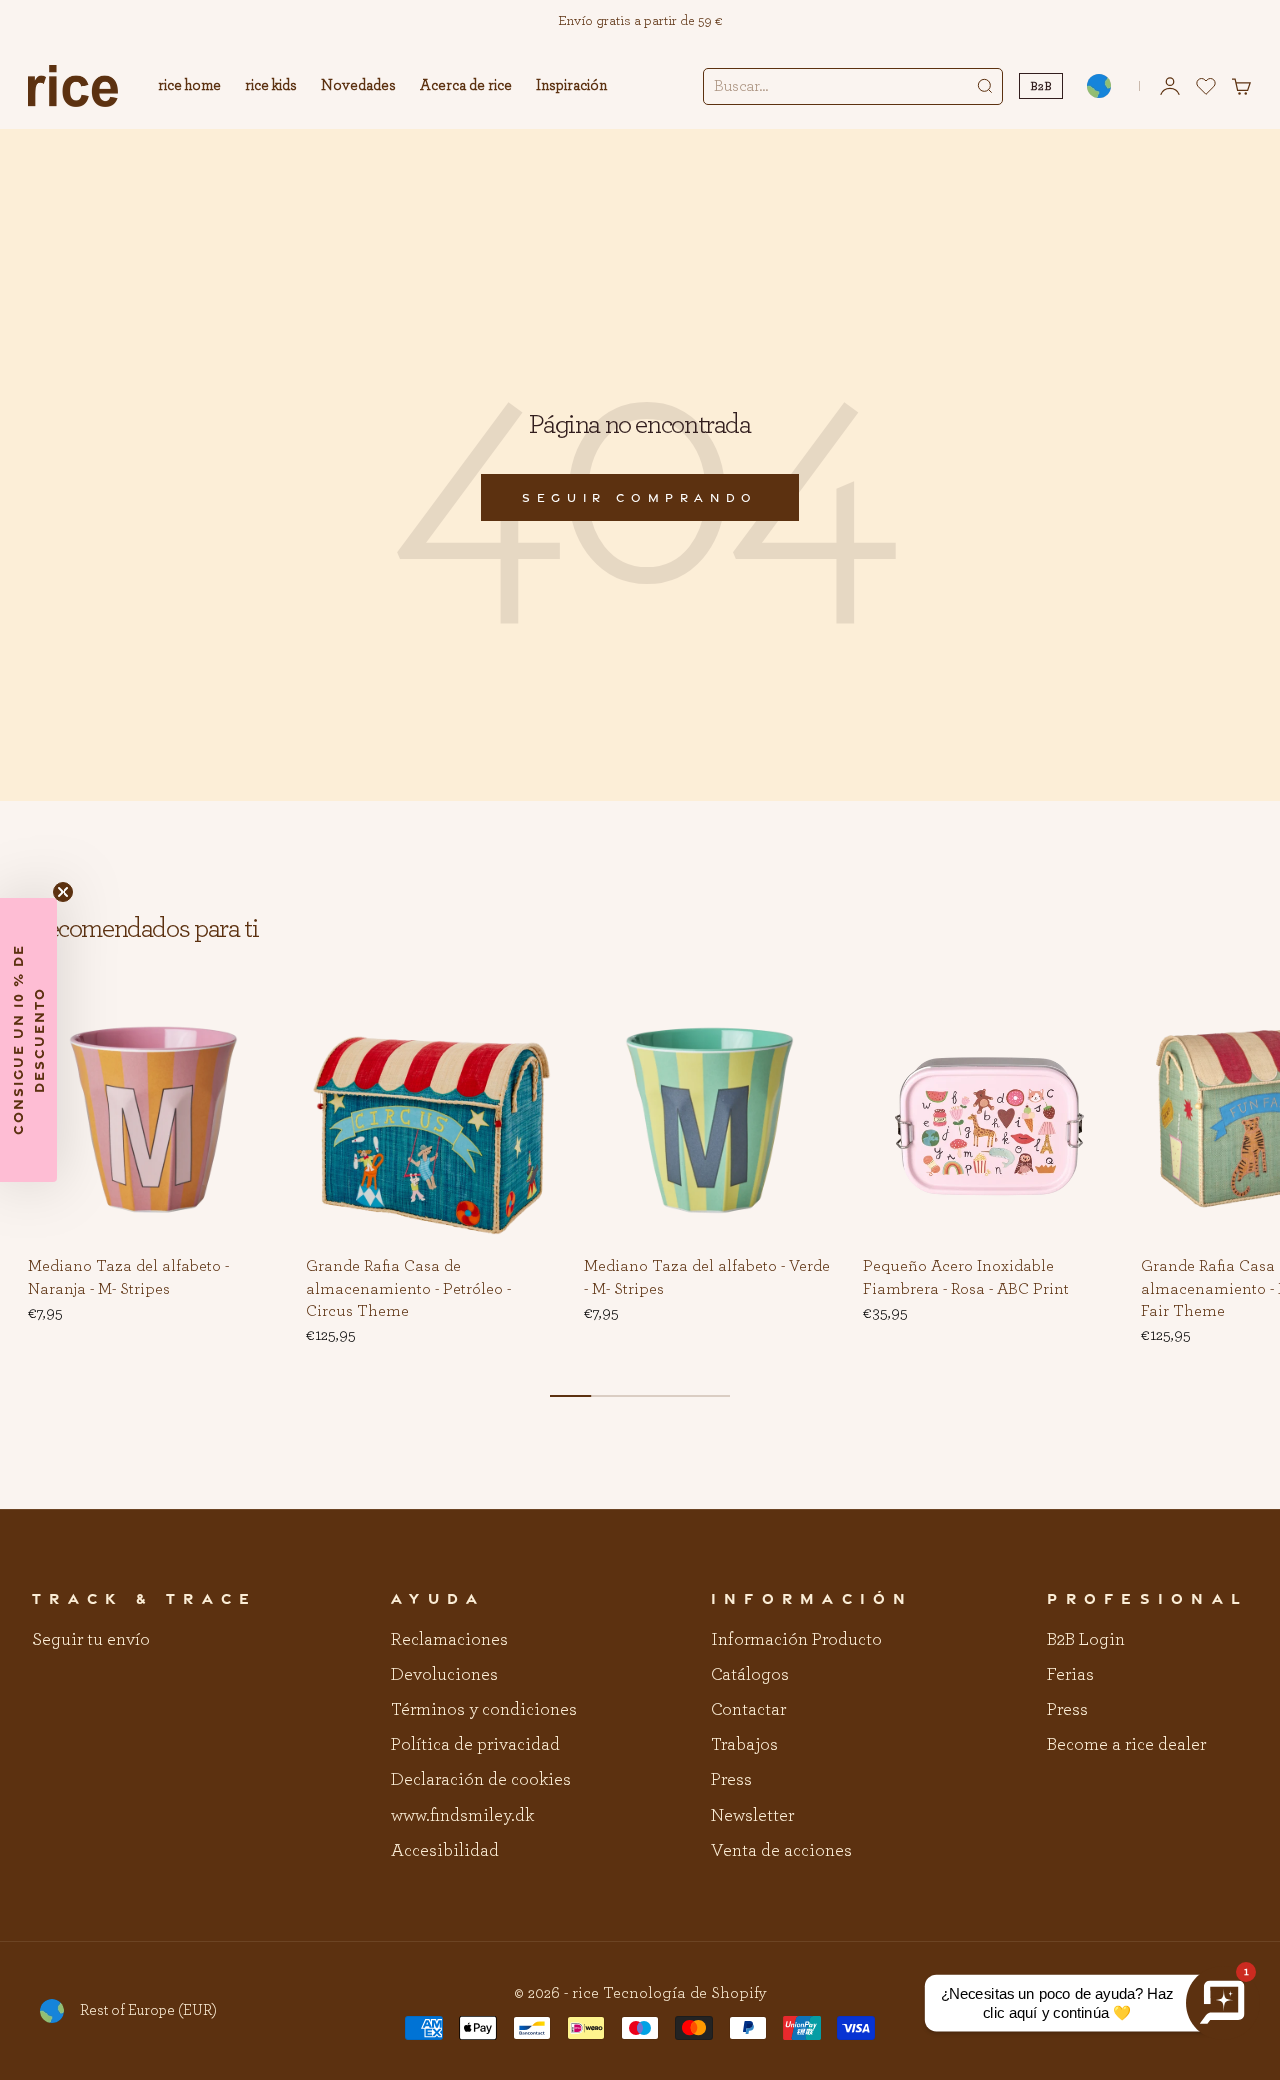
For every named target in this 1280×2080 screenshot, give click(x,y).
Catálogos (750, 1675)
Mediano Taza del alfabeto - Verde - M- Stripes (707, 1279)
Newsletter (752, 1816)
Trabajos (744, 1745)
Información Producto (796, 1640)
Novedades (358, 85)
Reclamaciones (449, 1640)
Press (731, 1780)
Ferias (1070, 1675)
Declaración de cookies (481, 1780)
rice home (189, 85)
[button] (248, 1025)
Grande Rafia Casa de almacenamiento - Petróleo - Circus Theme (408, 1290)
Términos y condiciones (484, 1710)
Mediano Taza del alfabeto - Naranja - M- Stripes (128, 1279)
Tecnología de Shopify (685, 1993)
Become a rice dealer (1126, 1745)
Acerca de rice (466, 85)
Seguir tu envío (91, 1640)
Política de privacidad (475, 1745)
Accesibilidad (445, 1851)
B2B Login (1086, 1640)
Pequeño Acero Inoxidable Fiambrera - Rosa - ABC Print (966, 1279)
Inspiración (571, 85)
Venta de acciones (781, 1851)
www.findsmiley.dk (462, 1816)
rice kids (271, 85)
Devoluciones (444, 1675)
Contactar (748, 1710)
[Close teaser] (63, 892)
